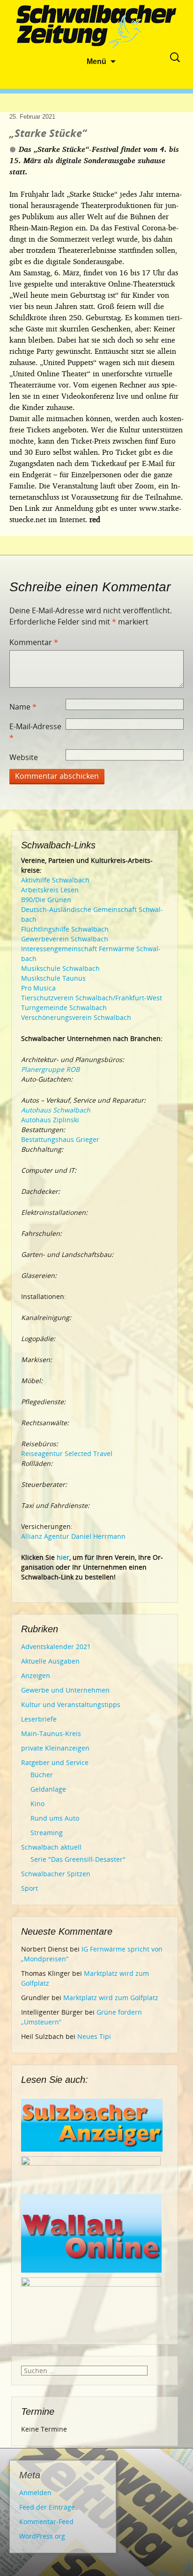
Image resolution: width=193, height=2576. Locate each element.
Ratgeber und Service (55, 1762)
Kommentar (34, 642)
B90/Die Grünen (46, 900)
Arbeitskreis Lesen (50, 890)
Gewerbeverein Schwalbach (65, 939)
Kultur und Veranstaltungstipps (71, 1704)
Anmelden (35, 2493)
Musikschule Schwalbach (60, 968)
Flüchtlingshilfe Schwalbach (65, 929)
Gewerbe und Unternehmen (65, 1690)
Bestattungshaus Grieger (60, 1139)
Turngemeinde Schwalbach (64, 1008)
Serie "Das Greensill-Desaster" (78, 1859)
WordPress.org (42, 2536)
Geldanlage (48, 1789)
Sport (30, 1888)
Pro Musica (38, 988)
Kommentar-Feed (46, 2522)
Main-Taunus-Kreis (51, 1733)
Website (24, 757)
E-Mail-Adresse (35, 732)
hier (63, 1557)
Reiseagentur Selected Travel (67, 1453)
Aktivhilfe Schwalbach (55, 880)
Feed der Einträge (47, 2507)
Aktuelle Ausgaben (50, 1661)
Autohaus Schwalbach (56, 1110)
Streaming (47, 1833)
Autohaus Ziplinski (50, 1120)
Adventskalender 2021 (56, 1647)
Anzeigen (36, 1675)
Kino (37, 1804)
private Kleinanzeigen (55, 1748)
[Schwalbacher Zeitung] (96, 28)
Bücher (42, 1775)
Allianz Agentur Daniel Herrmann (73, 1536)
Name (23, 707)
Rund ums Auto (55, 1818)
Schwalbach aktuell (51, 1847)
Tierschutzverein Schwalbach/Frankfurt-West (92, 998)
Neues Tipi (94, 2036)
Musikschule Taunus (53, 978)
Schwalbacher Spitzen (56, 1874)
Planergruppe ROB (50, 1069)
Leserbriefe (39, 1719)
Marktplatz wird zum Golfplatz (111, 1998)
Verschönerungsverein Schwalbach (76, 1017)
